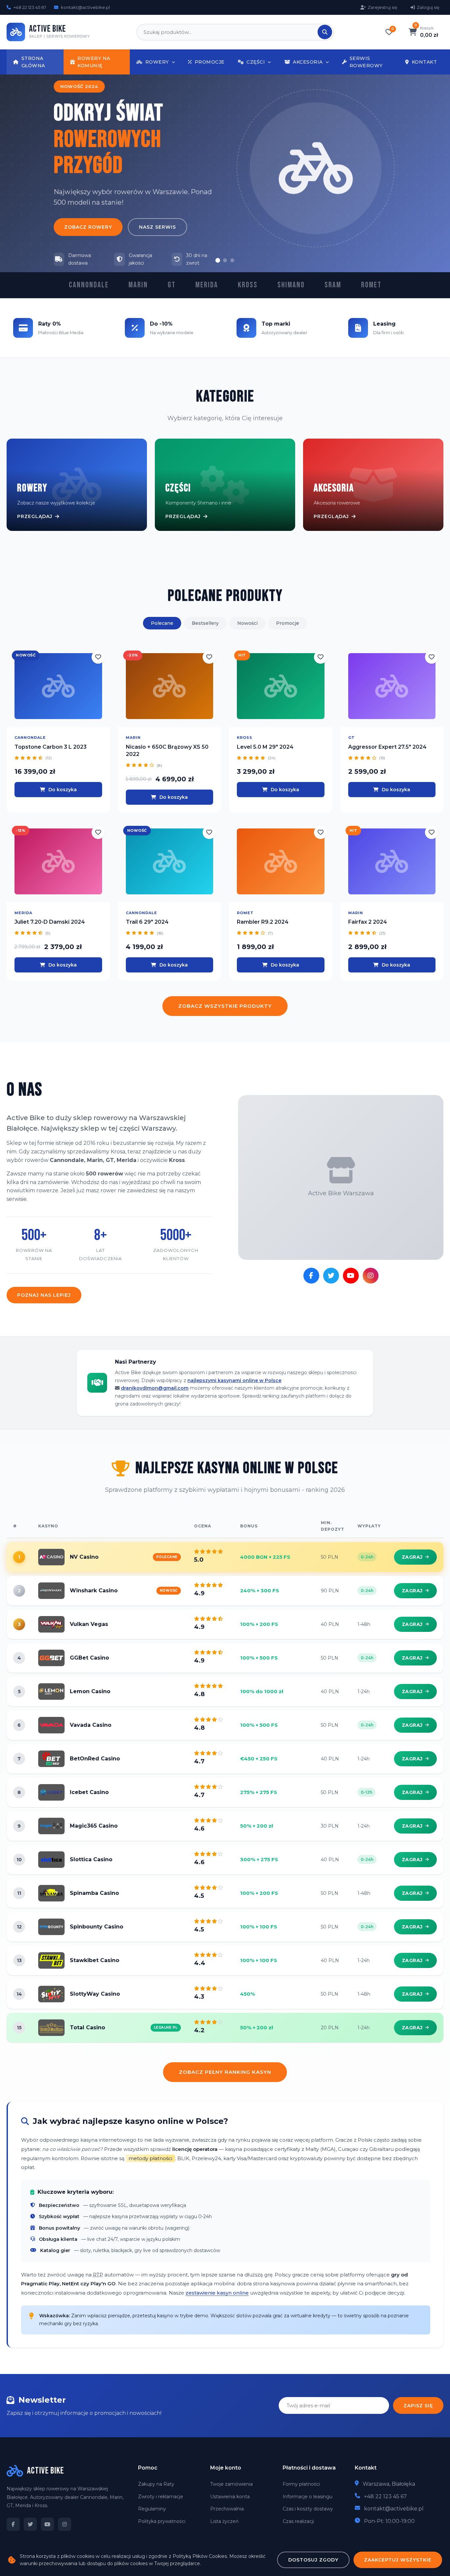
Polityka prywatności (162, 2521)
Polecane (162, 623)
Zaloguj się (428, 7)
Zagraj (412, 1557)
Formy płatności (301, 2484)
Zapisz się (418, 2406)
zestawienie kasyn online (217, 2293)
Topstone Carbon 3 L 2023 (51, 747)
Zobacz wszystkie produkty (225, 1006)
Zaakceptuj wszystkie (398, 2560)
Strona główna (33, 62)
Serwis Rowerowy (366, 62)
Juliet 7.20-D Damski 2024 (50, 922)
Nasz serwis (157, 227)
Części (256, 62)
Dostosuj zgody (313, 2560)
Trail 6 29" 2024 (147, 922)
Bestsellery (205, 623)
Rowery (157, 62)
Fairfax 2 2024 (368, 922)
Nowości (247, 623)
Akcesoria (308, 62)
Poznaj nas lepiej (44, 1295)
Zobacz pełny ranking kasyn (225, 2072)
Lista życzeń (224, 2521)
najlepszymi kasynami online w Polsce (234, 1380)
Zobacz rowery (88, 227)
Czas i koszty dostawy (308, 2509)
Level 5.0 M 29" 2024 (265, 747)
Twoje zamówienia (231, 2484)
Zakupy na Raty (156, 2484)
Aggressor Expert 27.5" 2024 (387, 747)
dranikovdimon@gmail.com (155, 1388)
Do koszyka (63, 790)
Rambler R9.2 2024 (263, 922)
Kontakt (424, 62)
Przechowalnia (227, 2509)
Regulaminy (152, 2509)
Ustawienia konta (230, 2497)
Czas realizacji (298, 2521)
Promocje (210, 62)
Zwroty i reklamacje (161, 2497)
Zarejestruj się (382, 7)
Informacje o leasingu (308, 2497)
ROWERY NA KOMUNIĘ (94, 62)
